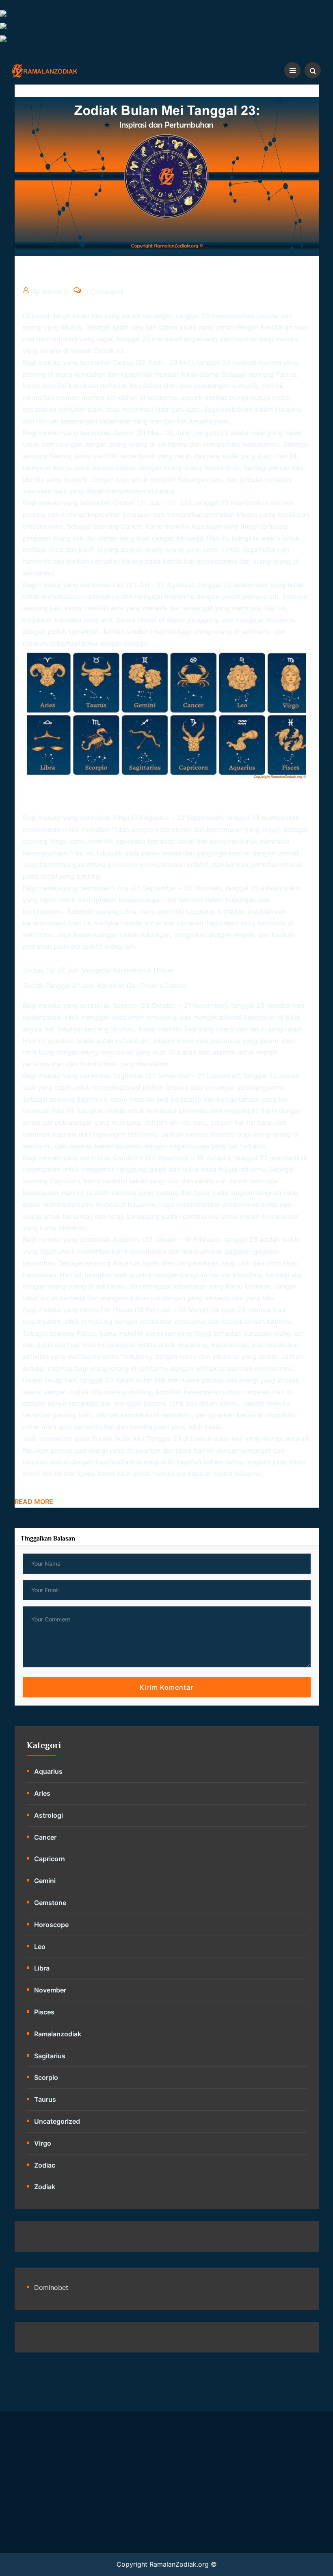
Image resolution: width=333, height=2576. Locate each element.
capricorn (50, 1859)
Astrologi (49, 1815)
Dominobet (51, 2287)
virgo (43, 2143)
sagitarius (50, 2056)
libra (42, 1968)
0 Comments (103, 292)
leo (40, 1947)
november (50, 1990)
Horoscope (51, 1925)
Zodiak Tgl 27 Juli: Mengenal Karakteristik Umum (98, 970)
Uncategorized (57, 2121)
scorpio (46, 2077)
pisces (44, 2012)
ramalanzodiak (58, 2034)
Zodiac (45, 2165)
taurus (45, 2099)
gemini (45, 1881)
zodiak (104, 351)
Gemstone (50, 1903)
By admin (46, 292)
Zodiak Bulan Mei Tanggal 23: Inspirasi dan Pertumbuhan (157, 277)
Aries (42, 1793)
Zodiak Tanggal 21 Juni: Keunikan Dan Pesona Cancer (105, 985)
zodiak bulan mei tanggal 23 (136, 1439)
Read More (34, 1502)
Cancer (45, 1837)
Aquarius (48, 1771)
